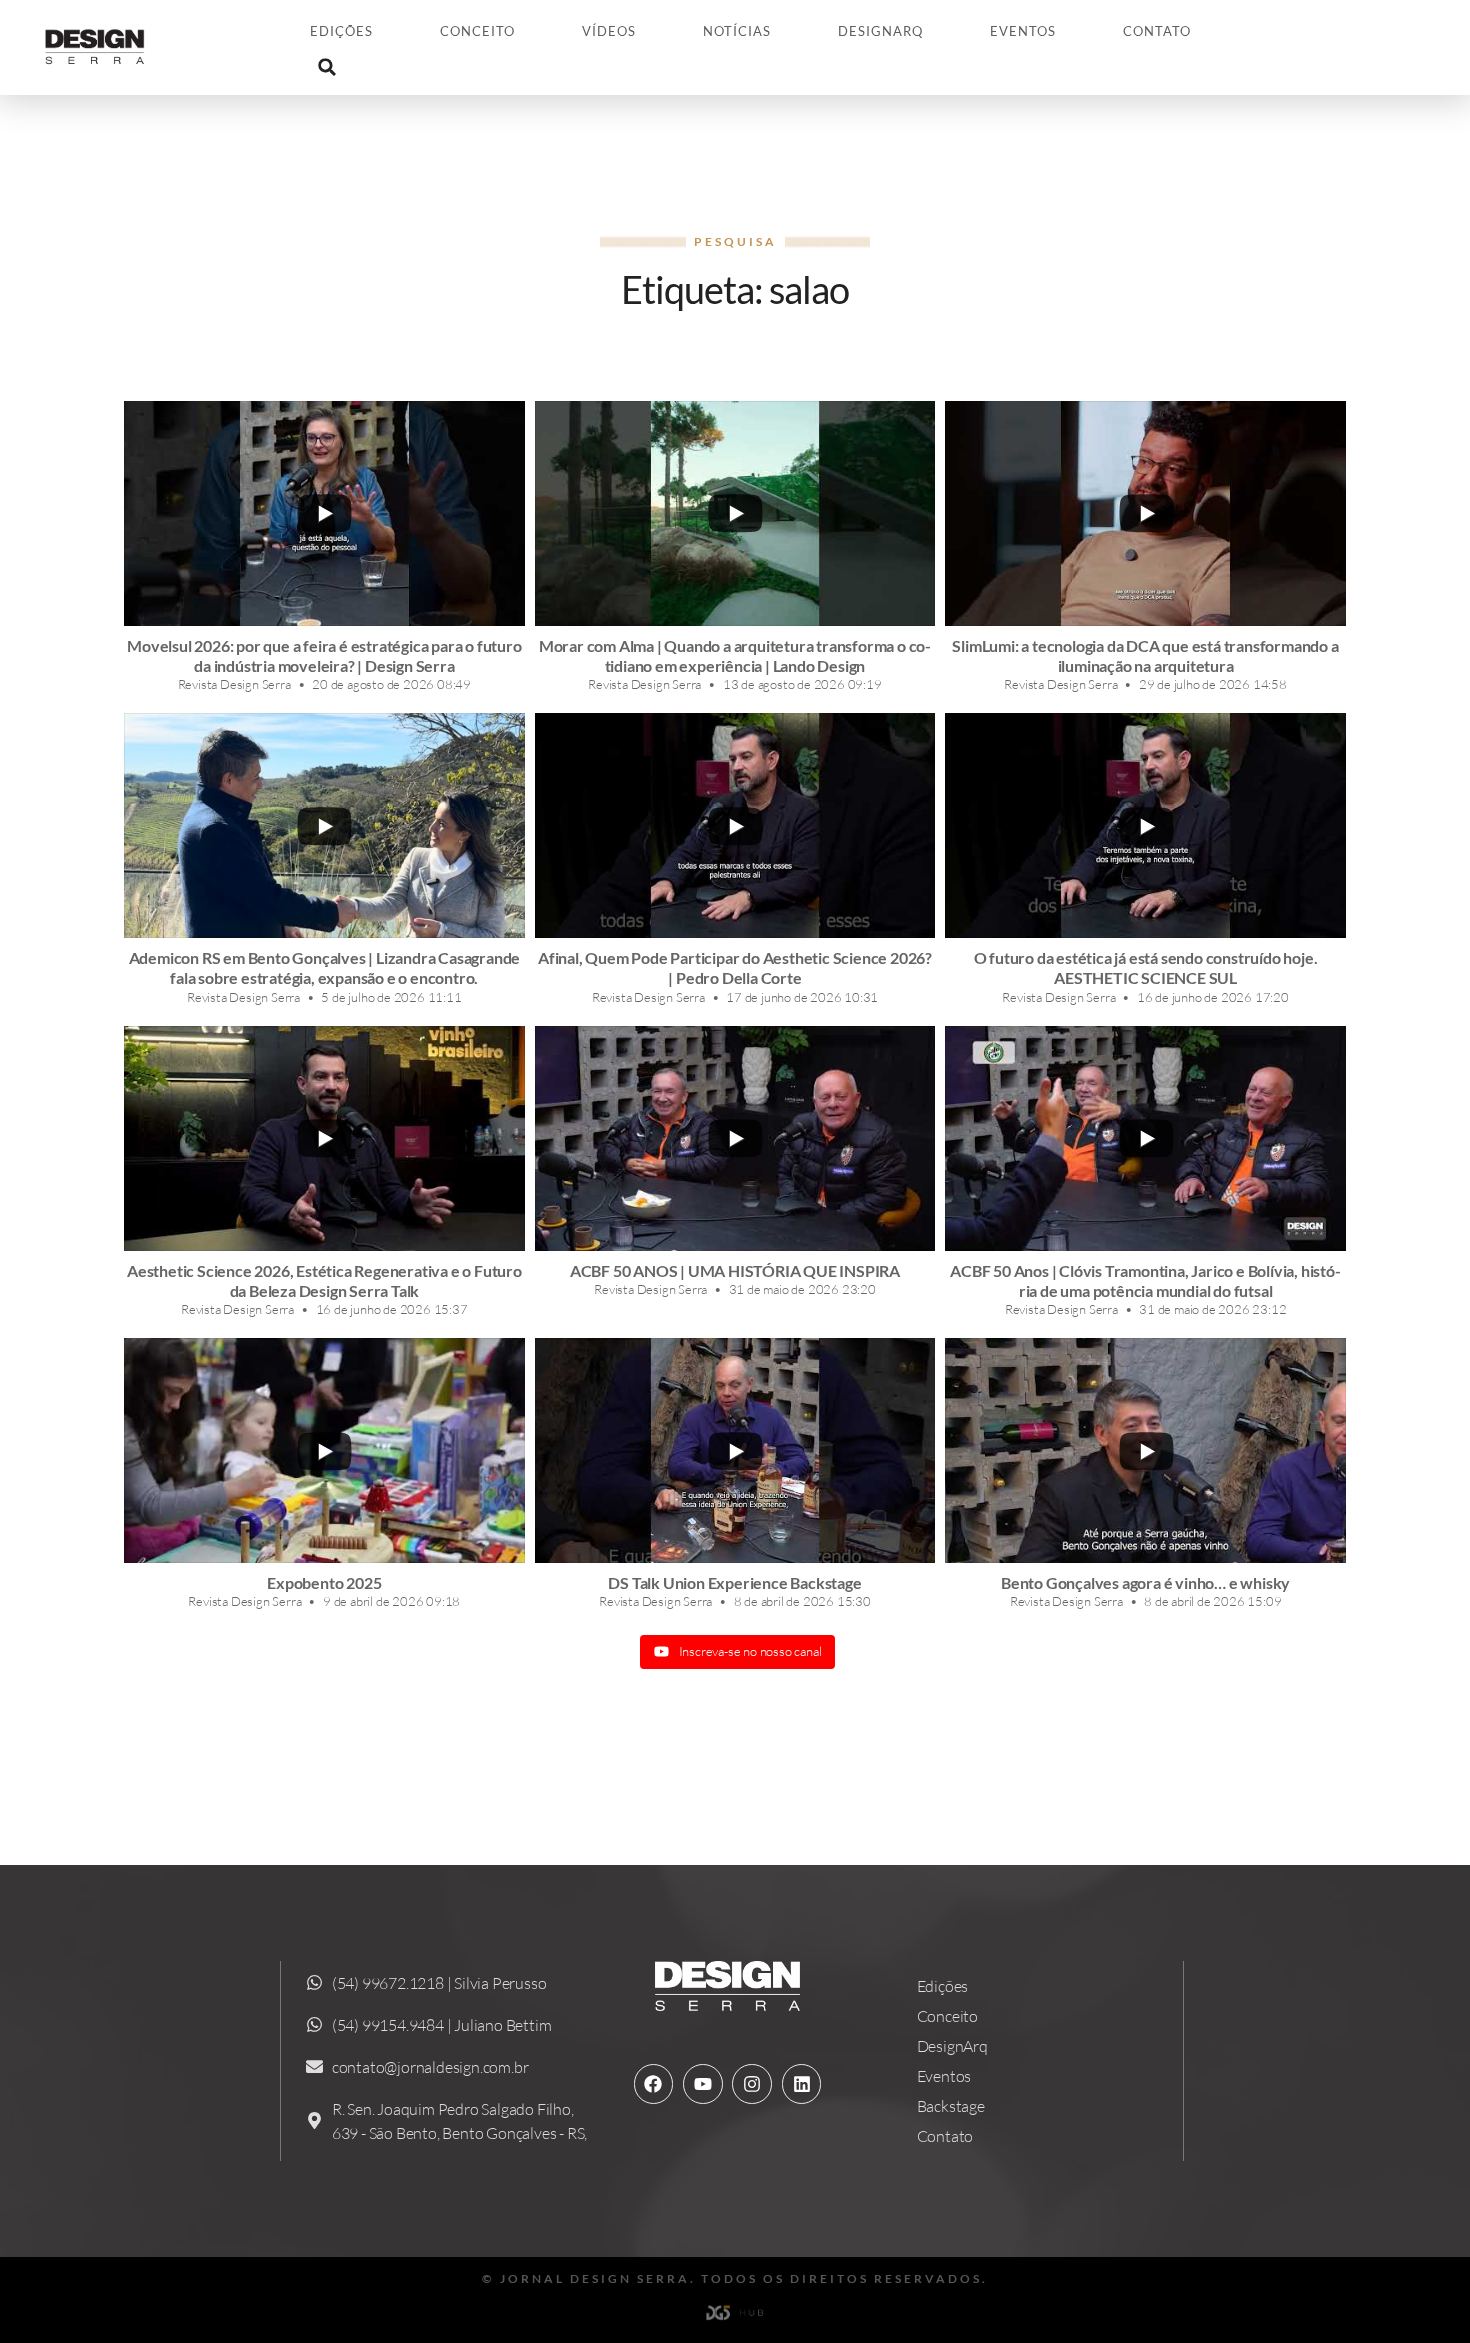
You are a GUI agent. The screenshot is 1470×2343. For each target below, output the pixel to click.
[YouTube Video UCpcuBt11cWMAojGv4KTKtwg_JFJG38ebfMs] (735, 825)
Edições (341, 31)
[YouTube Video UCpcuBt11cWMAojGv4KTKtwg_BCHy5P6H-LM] (324, 825)
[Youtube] (703, 2084)
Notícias (737, 31)
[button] (327, 67)
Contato (1157, 31)
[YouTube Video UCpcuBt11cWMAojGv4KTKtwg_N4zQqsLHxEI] (1145, 1138)
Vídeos (609, 31)
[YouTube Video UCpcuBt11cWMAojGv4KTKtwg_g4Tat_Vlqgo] (735, 1450)
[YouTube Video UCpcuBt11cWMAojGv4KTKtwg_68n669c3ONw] (324, 1138)
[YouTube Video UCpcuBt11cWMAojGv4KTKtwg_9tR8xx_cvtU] (324, 1450)
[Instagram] (752, 2084)
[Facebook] (654, 2084)
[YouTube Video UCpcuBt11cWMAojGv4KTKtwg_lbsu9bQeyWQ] (1145, 825)
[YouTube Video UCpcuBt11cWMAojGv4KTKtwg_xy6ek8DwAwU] (324, 513)
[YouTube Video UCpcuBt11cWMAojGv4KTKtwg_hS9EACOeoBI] (1145, 1450)
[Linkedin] (802, 2084)
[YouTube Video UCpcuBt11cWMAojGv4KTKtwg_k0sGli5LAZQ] (1145, 513)
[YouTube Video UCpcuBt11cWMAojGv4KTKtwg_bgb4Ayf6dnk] (735, 1138)
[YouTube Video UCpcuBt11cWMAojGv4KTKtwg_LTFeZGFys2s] (735, 513)
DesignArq (880, 31)
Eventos (1023, 31)
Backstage (951, 2106)
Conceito (477, 31)
